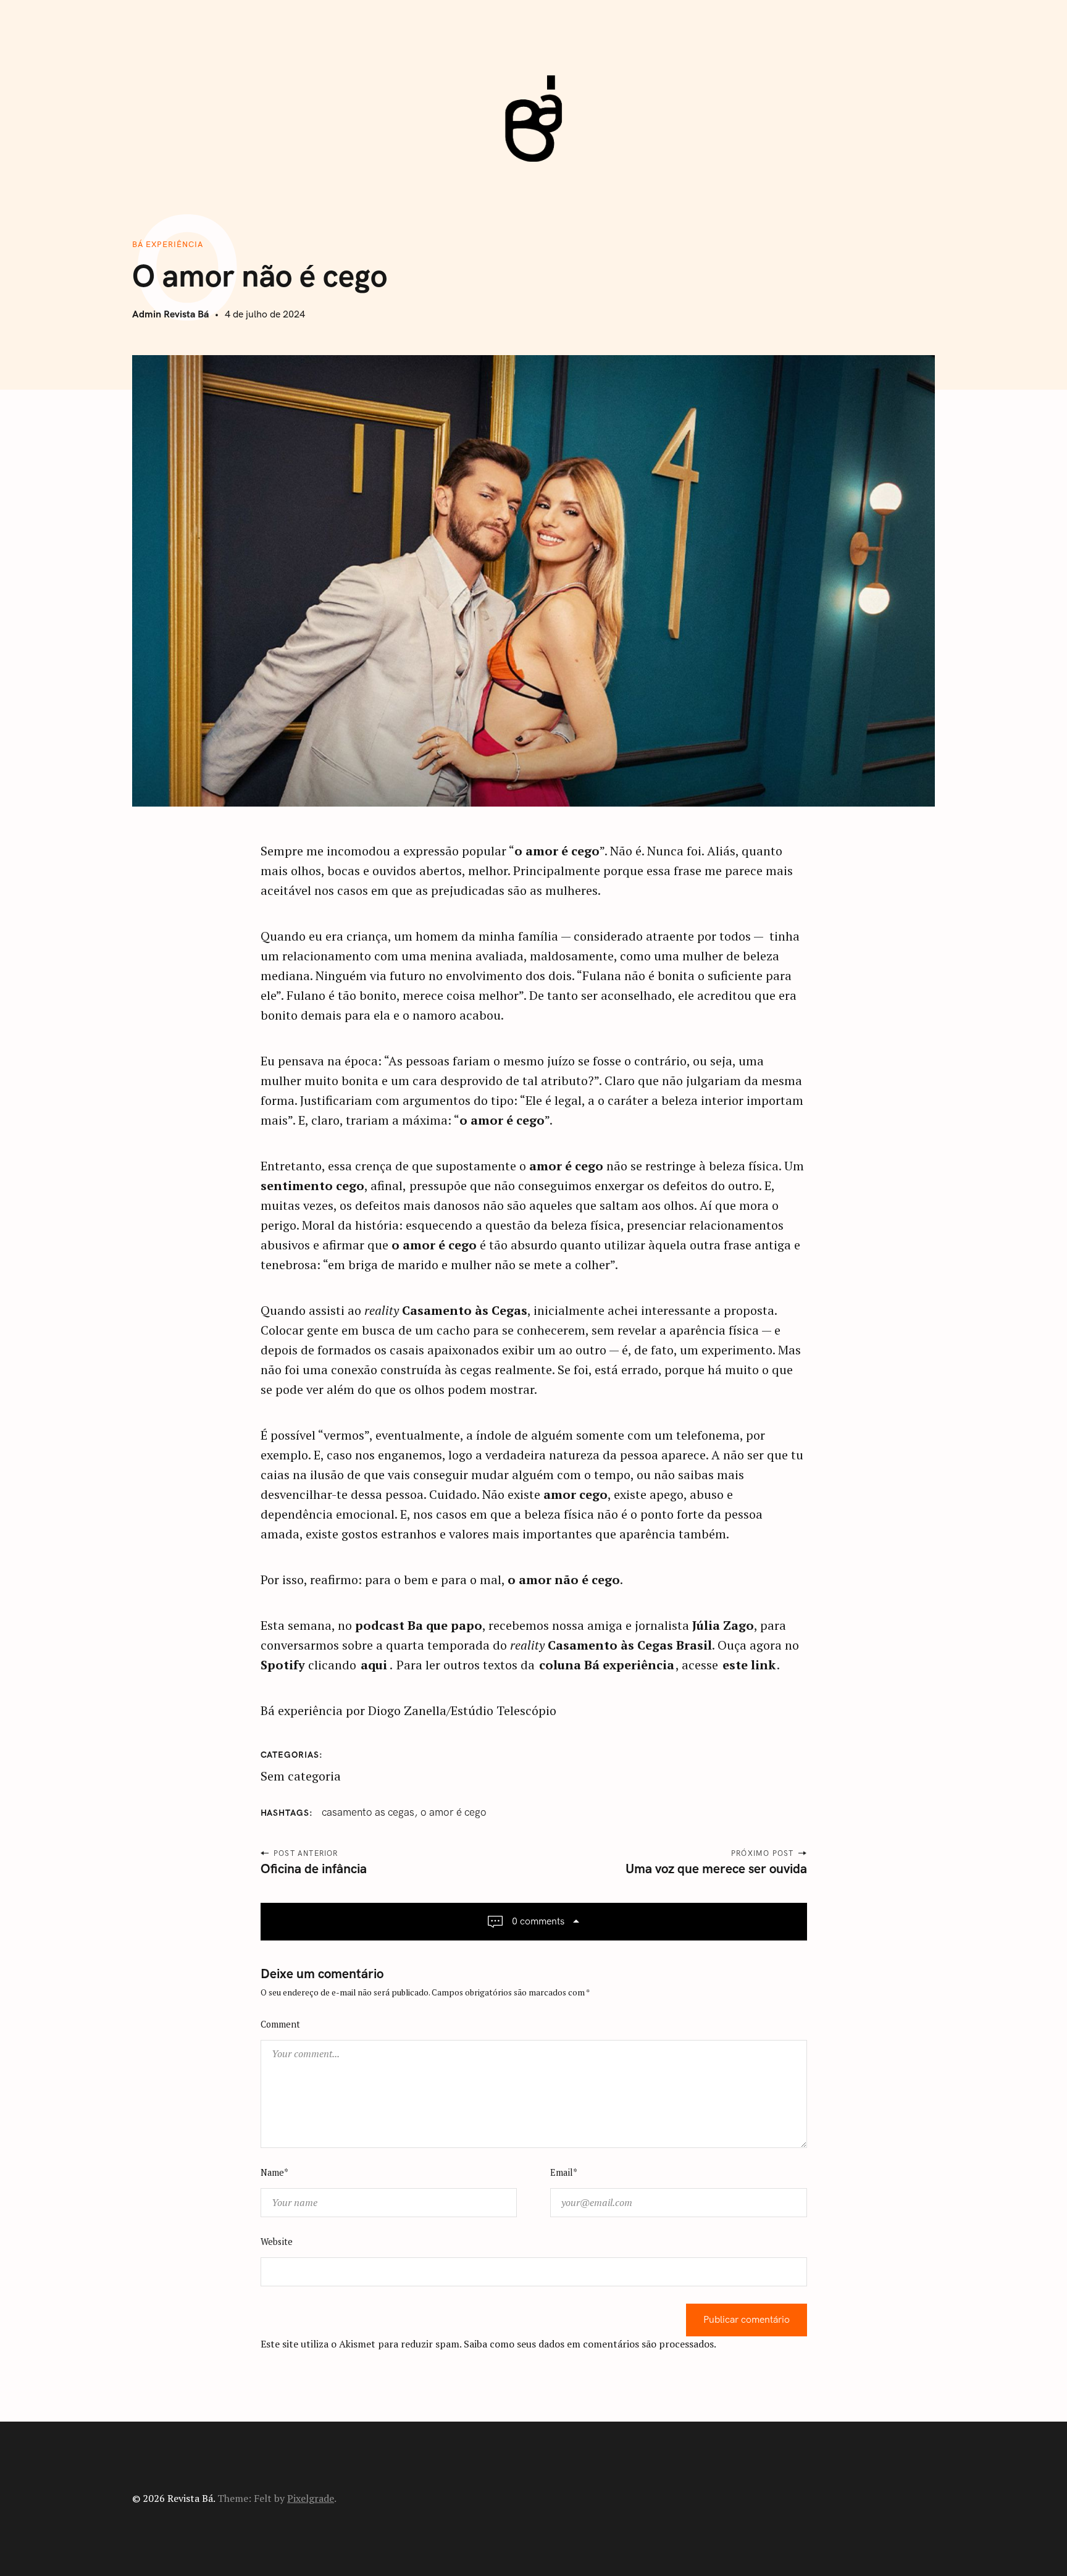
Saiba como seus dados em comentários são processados (589, 2344)
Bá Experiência (168, 244)
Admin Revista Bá (170, 314)
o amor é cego (454, 1812)
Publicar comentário (747, 2320)
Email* (564, 2172)
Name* (274, 2172)
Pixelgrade (311, 2498)
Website (277, 2242)
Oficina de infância (314, 1869)
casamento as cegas (368, 1812)
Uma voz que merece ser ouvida (716, 1869)
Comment (280, 2024)
